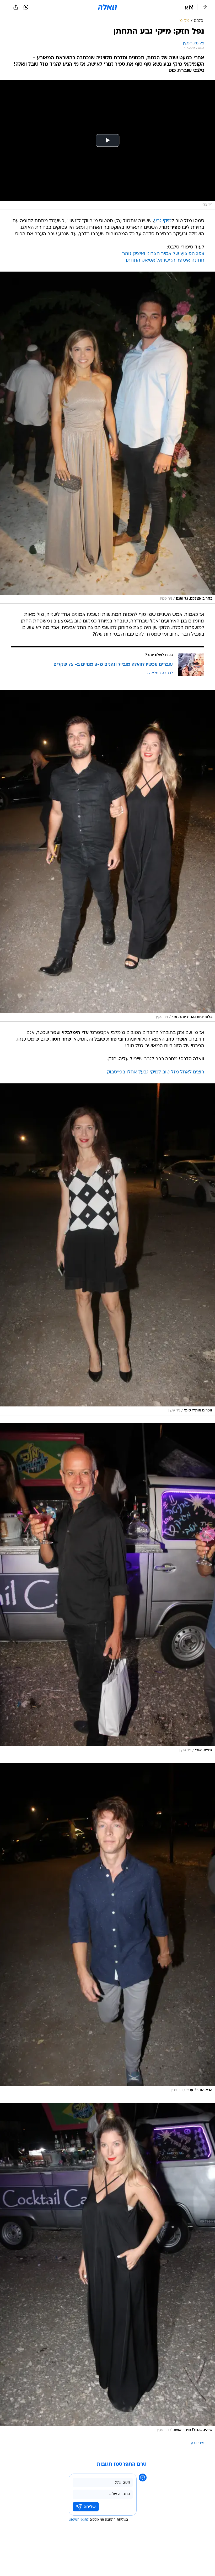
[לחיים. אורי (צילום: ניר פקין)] (107, 1589)
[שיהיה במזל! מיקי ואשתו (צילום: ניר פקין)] (107, 2269)
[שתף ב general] (16, 7)
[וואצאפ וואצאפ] (26, 7)
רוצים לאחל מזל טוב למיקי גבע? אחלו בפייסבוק (155, 1072)
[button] (189, 7)
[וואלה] (107, 7)
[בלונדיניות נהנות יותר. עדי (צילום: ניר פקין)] (107, 856)
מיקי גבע (163, 221)
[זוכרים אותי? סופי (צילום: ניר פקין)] (107, 1249)
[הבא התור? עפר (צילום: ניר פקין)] (107, 1929)
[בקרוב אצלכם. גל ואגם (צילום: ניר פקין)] (107, 438)
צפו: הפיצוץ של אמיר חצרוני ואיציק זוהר (163, 254)
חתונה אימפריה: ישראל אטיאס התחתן (165, 260)
